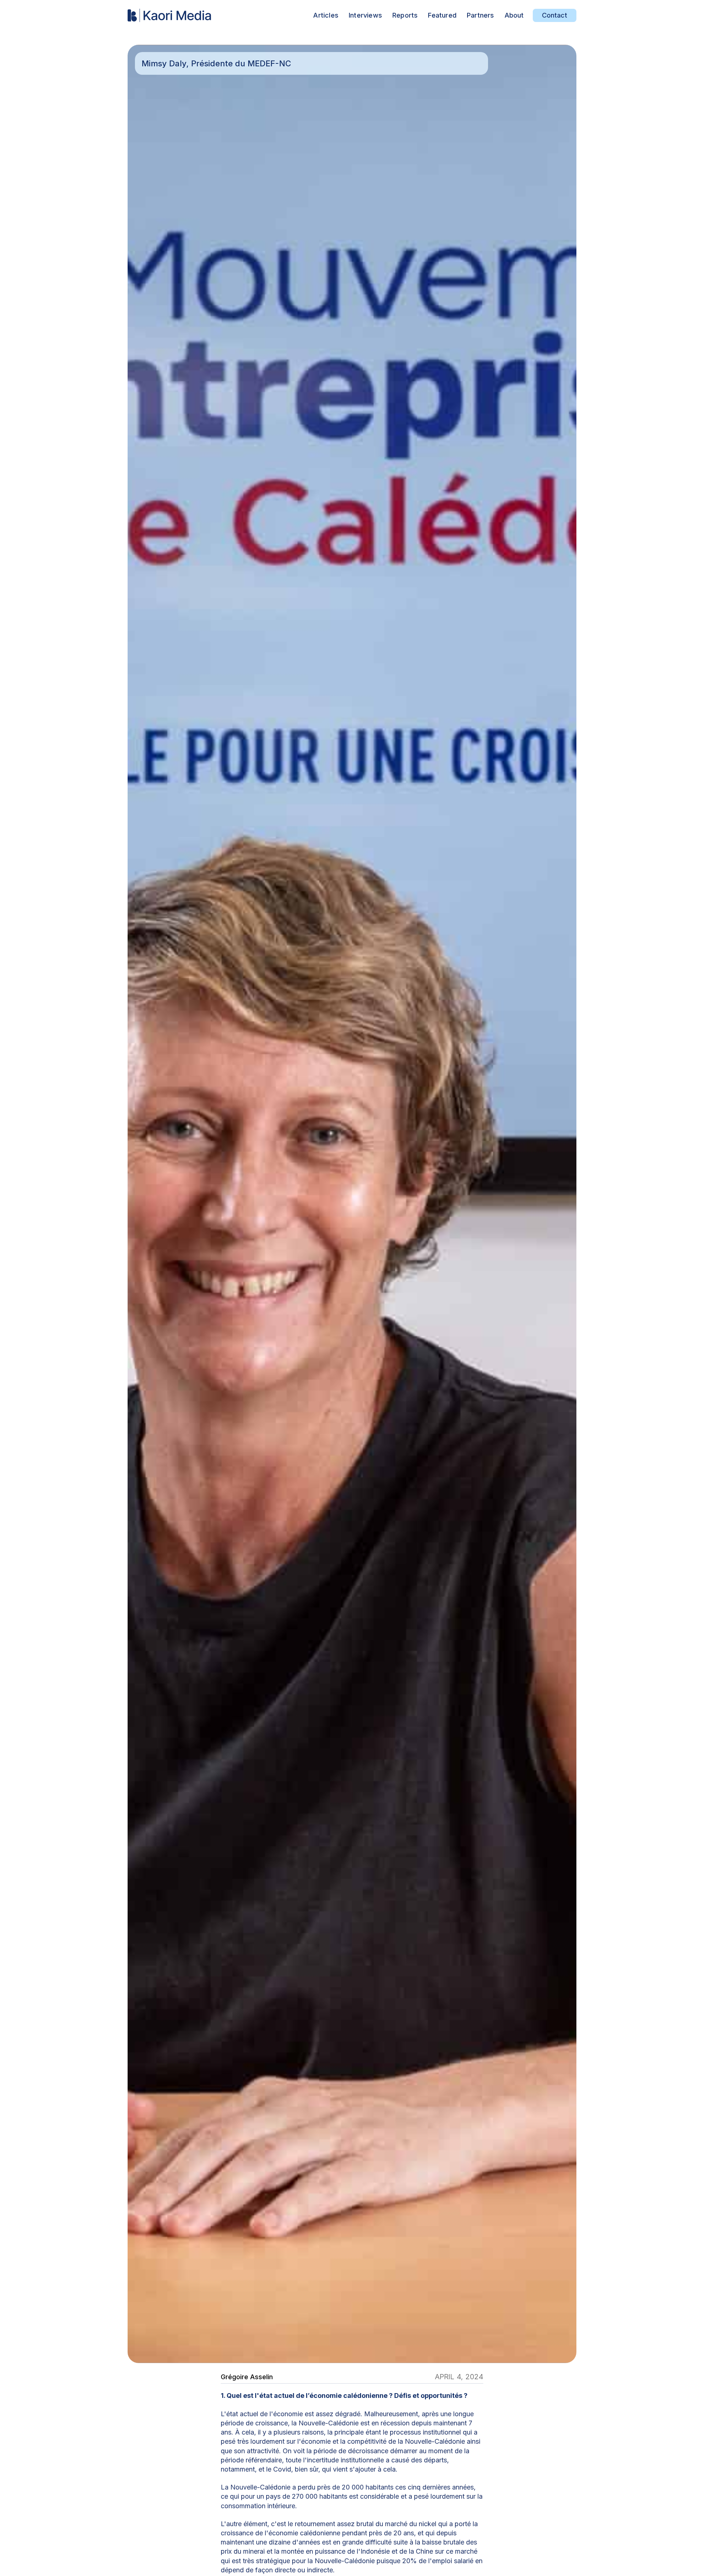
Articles (326, 15)
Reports (405, 15)
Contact (555, 15)
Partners (481, 15)
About (514, 15)
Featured (442, 15)
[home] (170, 16)
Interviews (365, 15)
